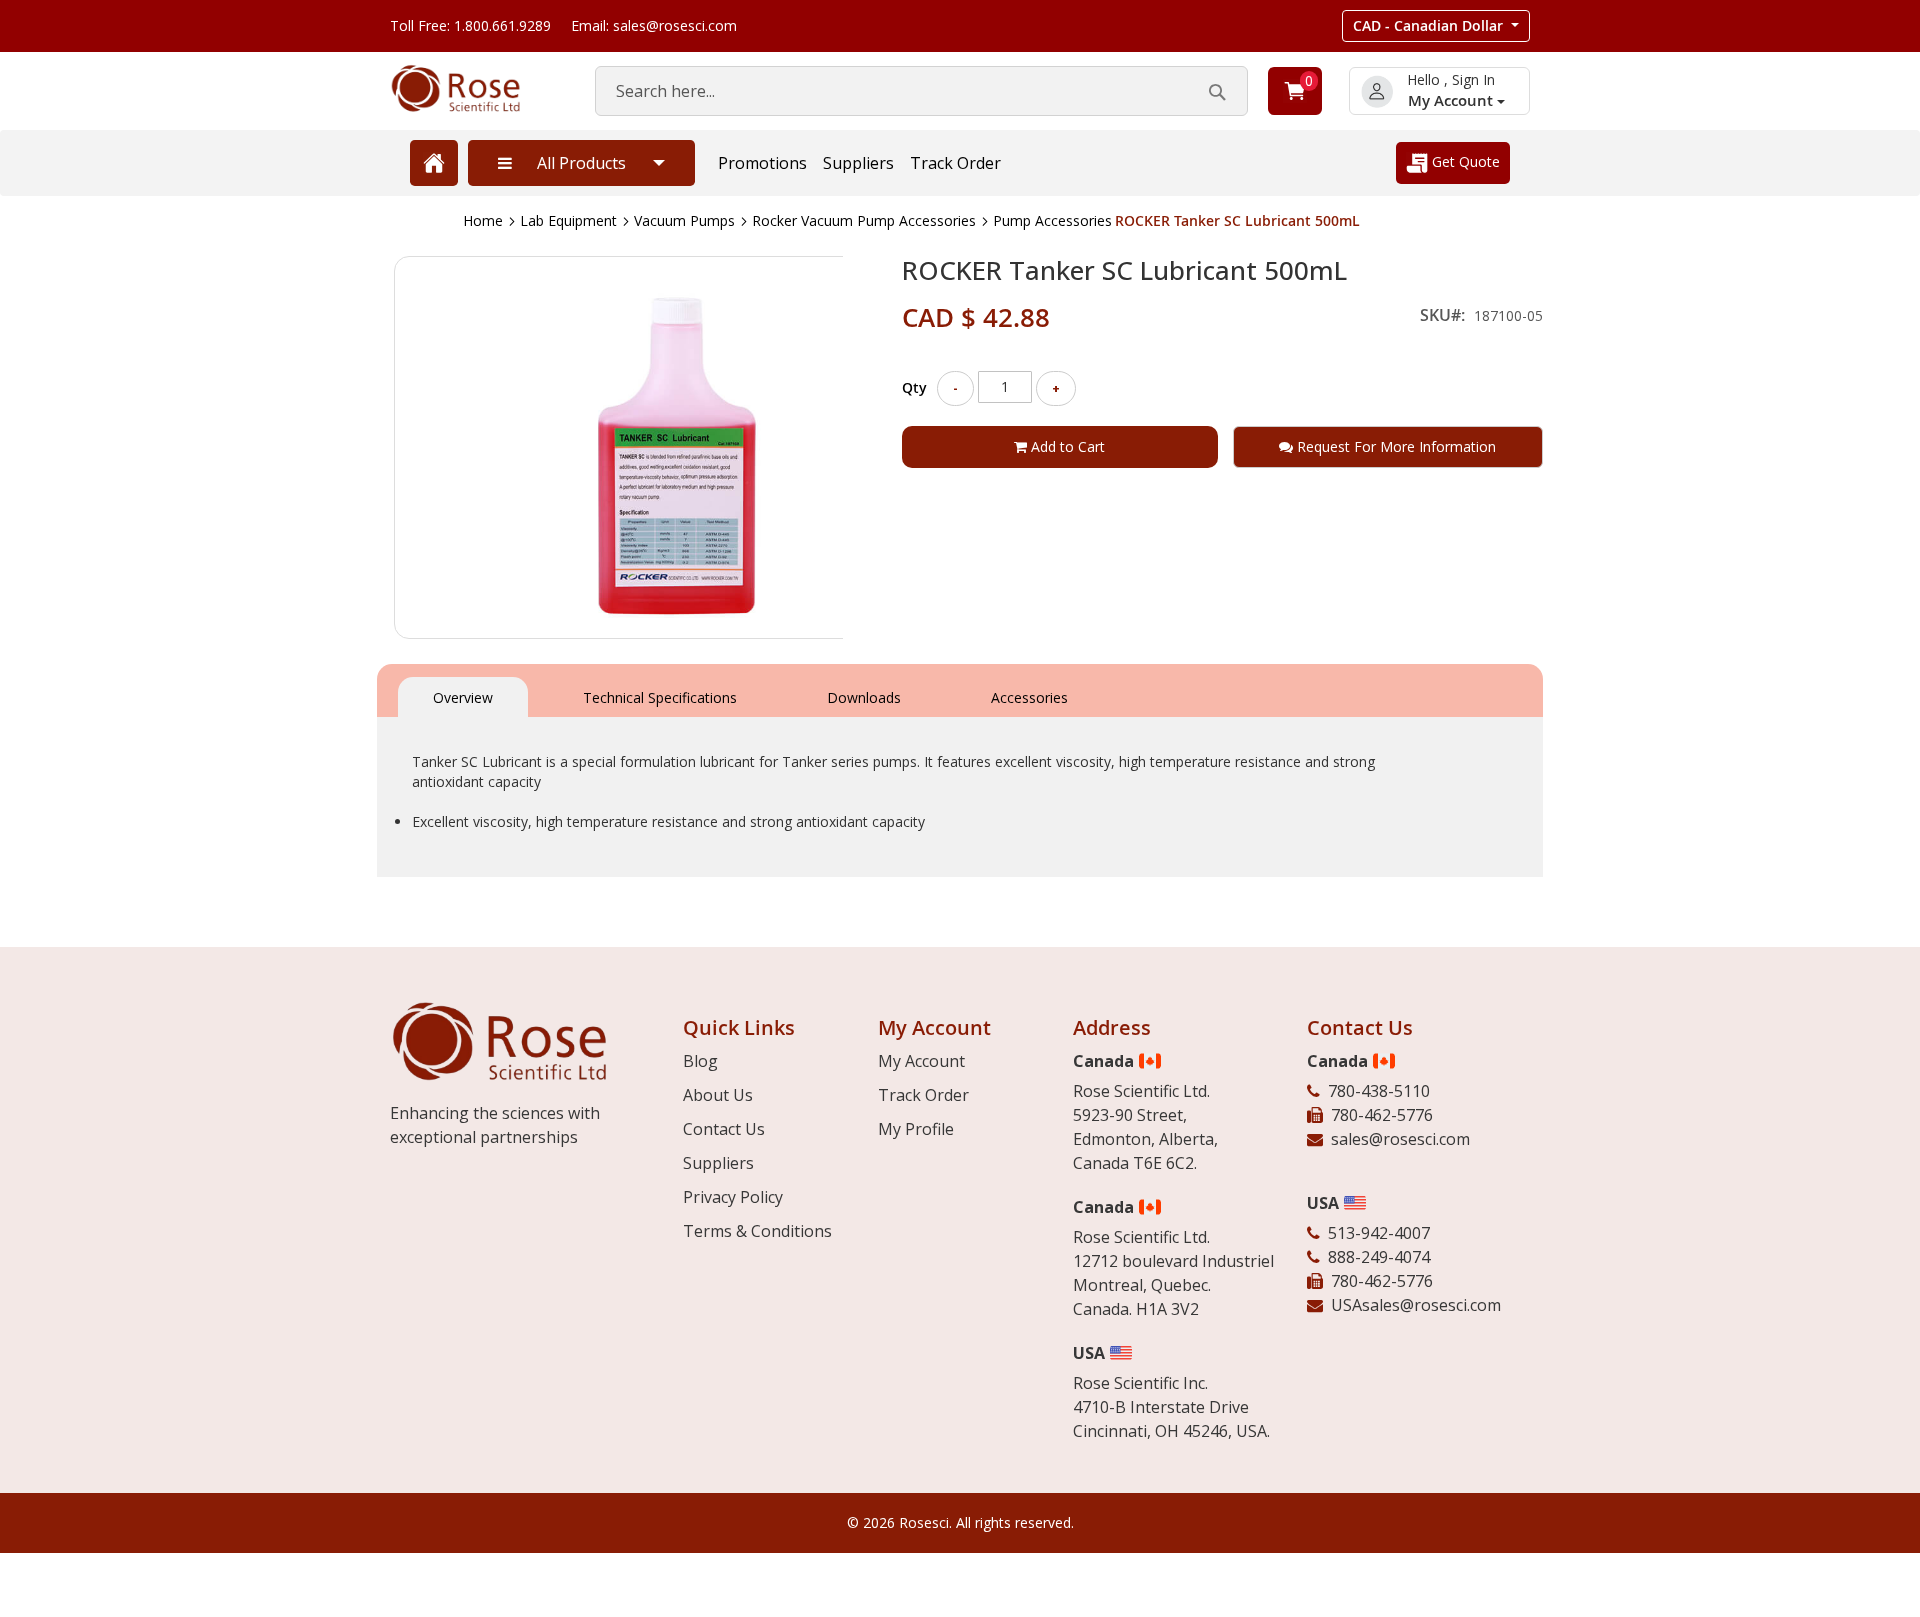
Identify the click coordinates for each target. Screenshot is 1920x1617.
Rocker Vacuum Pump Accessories (864, 220)
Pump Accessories (1052, 220)
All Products (581, 163)
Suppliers (858, 163)
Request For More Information (1394, 446)
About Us (718, 1095)
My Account (1452, 100)
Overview (463, 697)
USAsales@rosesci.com (1416, 1305)
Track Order (955, 163)
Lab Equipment (568, 220)
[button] (1436, 26)
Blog (700, 1061)
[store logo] (472, 88)
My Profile (916, 1129)
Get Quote (1464, 161)
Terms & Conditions (757, 1231)
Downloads (864, 697)
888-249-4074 (1379, 1257)
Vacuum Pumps (684, 220)
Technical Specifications (660, 697)
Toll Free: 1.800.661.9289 (470, 25)
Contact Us (724, 1129)
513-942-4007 (1379, 1233)
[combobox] (921, 91)
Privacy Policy (733, 1197)
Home (483, 220)
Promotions (762, 163)
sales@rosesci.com (1400, 1139)
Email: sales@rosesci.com (654, 25)
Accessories (1029, 697)
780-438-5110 (1379, 1091)
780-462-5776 (1382, 1115)
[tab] (463, 695)
